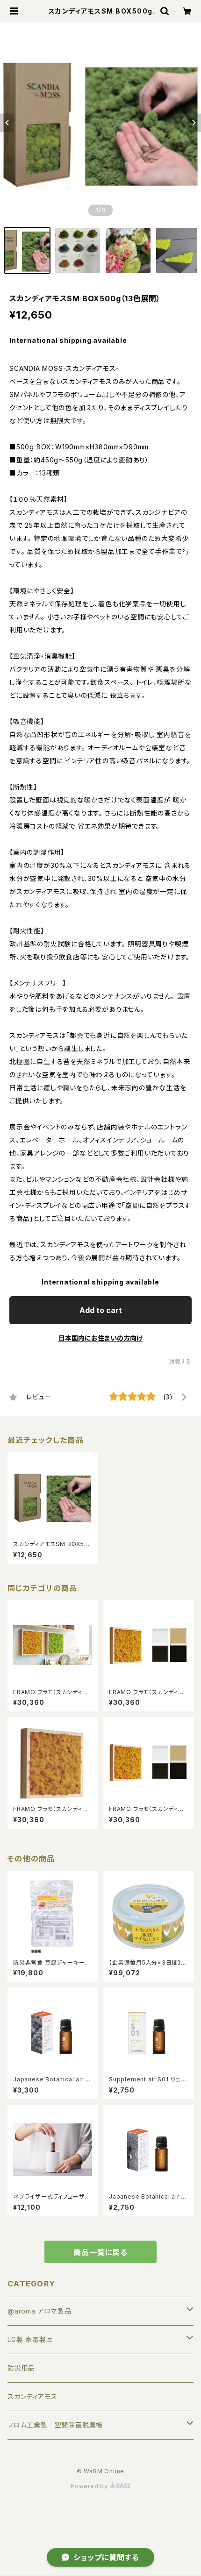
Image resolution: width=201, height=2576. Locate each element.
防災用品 (21, 2368)
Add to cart (101, 1310)
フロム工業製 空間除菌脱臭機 (55, 2425)
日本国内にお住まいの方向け (100, 1338)
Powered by (90, 2486)
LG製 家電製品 (30, 2339)
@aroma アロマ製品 (39, 2311)
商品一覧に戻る (100, 2252)
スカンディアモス (32, 2396)
